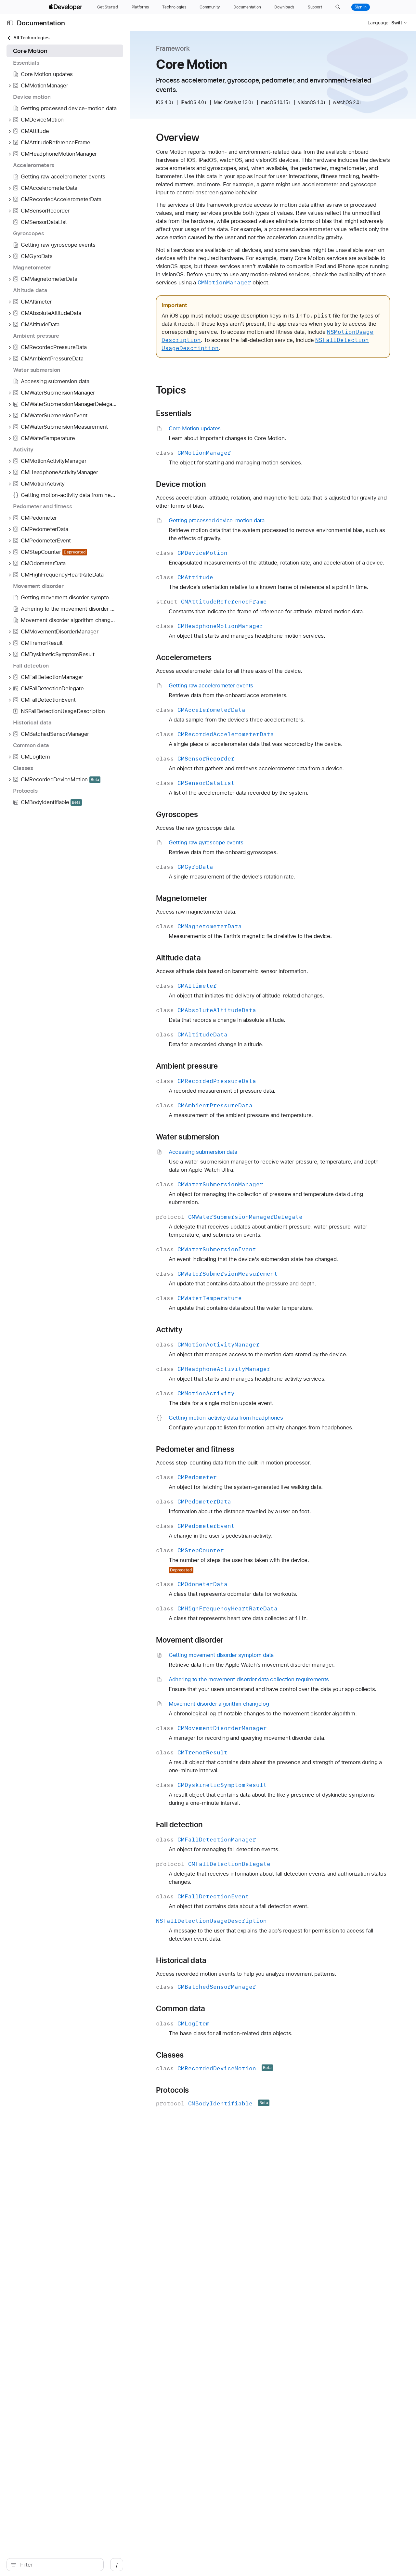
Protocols (172, 2090)
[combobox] (58, 2565)
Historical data (181, 1960)
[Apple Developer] (66, 7)
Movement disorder (190, 1640)
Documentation (41, 23)
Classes (170, 2055)
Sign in (361, 7)
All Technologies (31, 38)
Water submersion (188, 1137)
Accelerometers (184, 657)
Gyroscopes (177, 814)
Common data (181, 2009)
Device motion (181, 484)
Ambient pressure (187, 1066)
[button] (338, 7)
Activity (169, 1330)
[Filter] (58, 2565)
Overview (178, 137)
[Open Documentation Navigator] (10, 23)
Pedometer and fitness (195, 1449)
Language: (379, 23)
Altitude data (178, 958)
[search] (55, 2565)
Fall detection (179, 1825)
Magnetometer (182, 898)
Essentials (174, 413)
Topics (171, 390)
